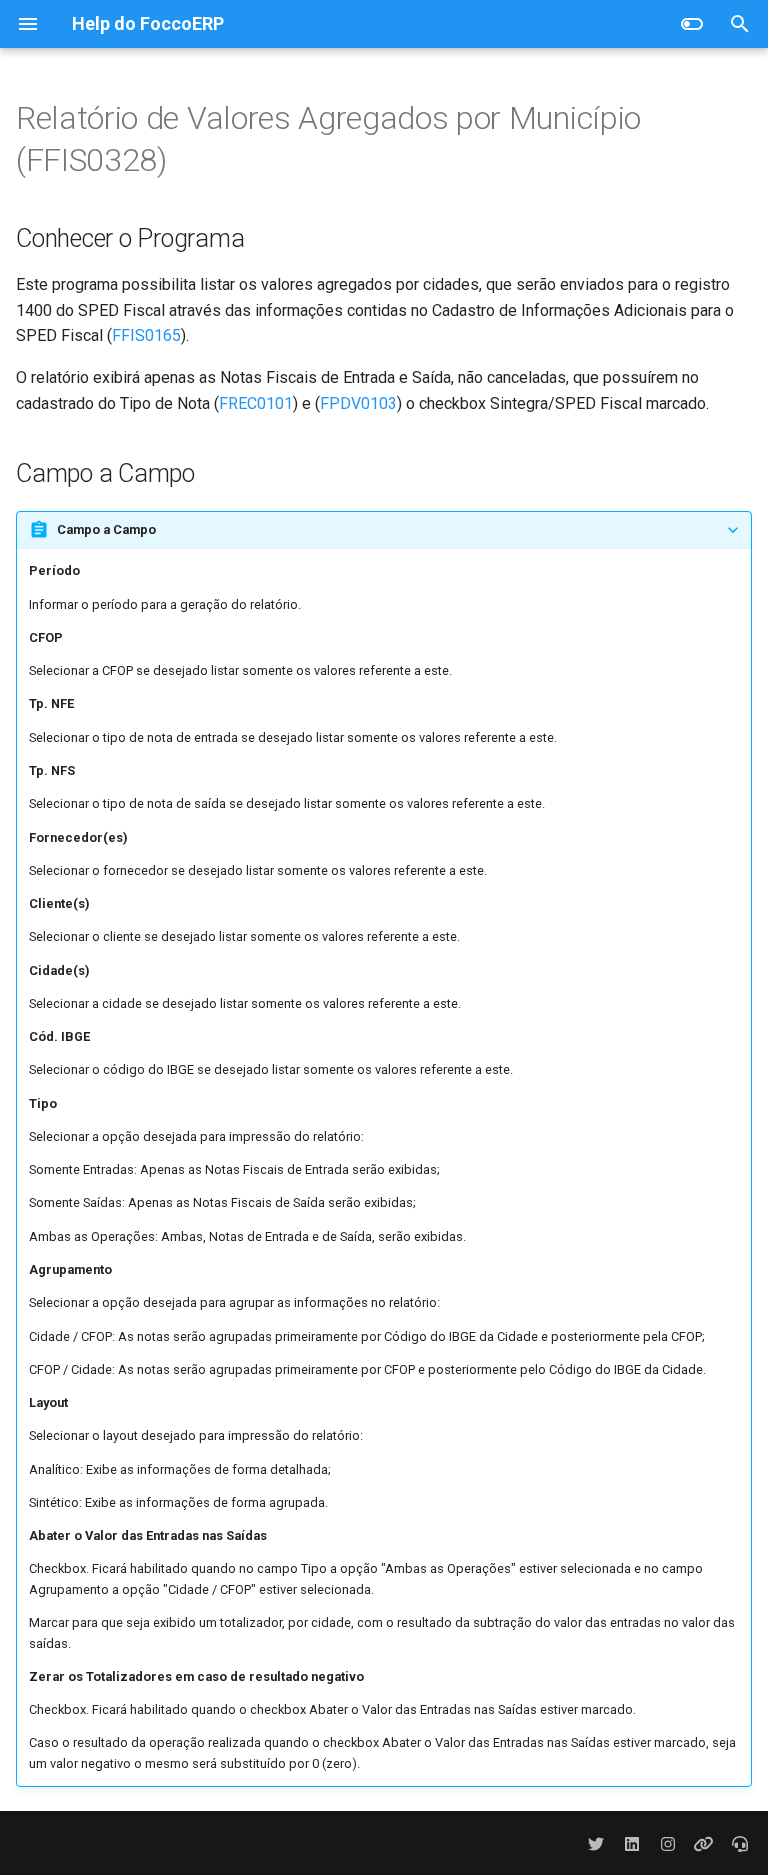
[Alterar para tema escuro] (692, 24)
